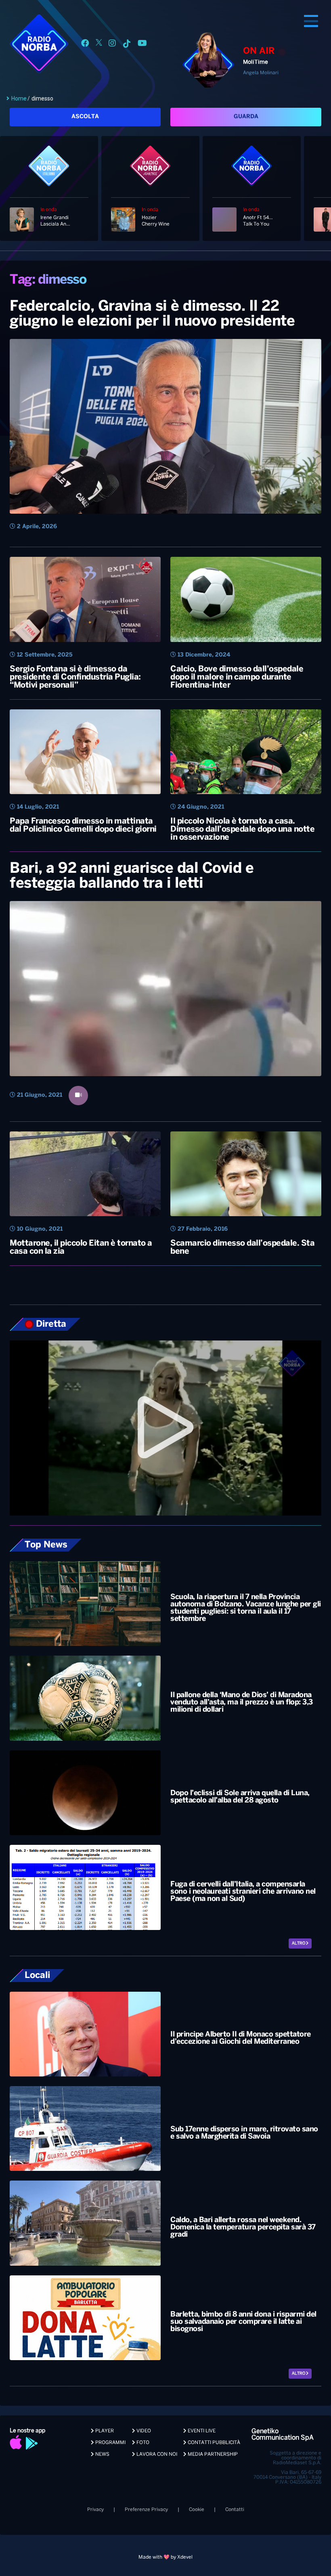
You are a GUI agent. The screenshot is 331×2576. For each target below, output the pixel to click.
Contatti (235, 2510)
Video (143, 2431)
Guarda (246, 117)
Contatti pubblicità (213, 2443)
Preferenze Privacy (146, 2510)
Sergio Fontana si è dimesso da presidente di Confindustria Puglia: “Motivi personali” (75, 677)
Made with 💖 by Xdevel (165, 2557)
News (102, 2454)
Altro (299, 1943)
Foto (142, 2443)
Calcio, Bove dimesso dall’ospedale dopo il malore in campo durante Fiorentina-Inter (237, 677)
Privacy (95, 2510)
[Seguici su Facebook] (85, 45)
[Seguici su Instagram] (112, 45)
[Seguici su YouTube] (142, 45)
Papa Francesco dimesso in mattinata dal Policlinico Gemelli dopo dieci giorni (83, 825)
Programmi (110, 2443)
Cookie (197, 2510)
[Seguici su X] (99, 45)
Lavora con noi (156, 2454)
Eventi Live (201, 2431)
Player (104, 2431)
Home (19, 98)
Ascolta (85, 117)
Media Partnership (212, 2454)
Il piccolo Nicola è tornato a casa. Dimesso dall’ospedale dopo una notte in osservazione (242, 829)
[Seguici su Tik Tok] (127, 45)
